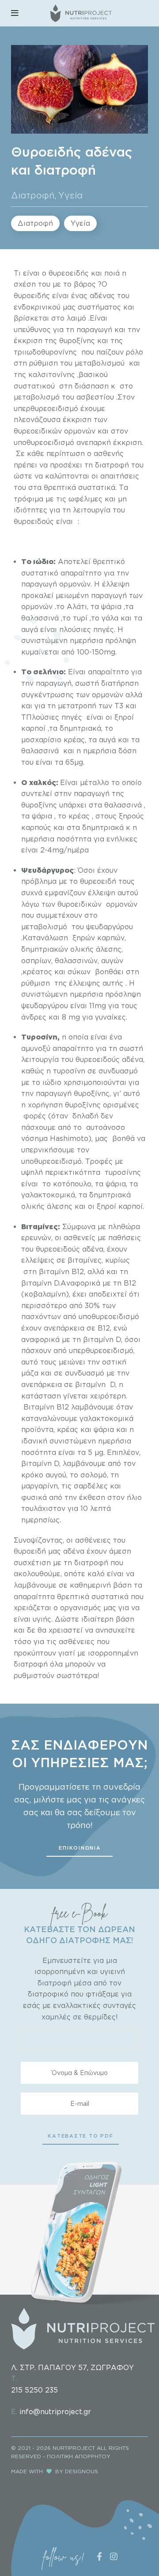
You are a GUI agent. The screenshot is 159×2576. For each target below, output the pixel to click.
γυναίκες (110, 1017)
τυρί (80, 618)
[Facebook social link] (100, 2556)
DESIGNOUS (81, 2471)
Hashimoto (69, 1138)
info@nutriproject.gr (55, 2411)
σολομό (94, 1475)
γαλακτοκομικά (106, 1418)
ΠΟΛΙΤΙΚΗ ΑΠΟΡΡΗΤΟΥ (79, 2456)
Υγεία (70, 195)
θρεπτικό (109, 561)
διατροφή (31, 1664)
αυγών (112, 961)
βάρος (85, 284)
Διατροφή (33, 195)
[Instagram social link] (114, 2556)
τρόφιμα (28, 499)
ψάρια (42, 816)
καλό (96, 1574)
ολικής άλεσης (47, 1206)
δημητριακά (103, 827)
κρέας (74, 740)
